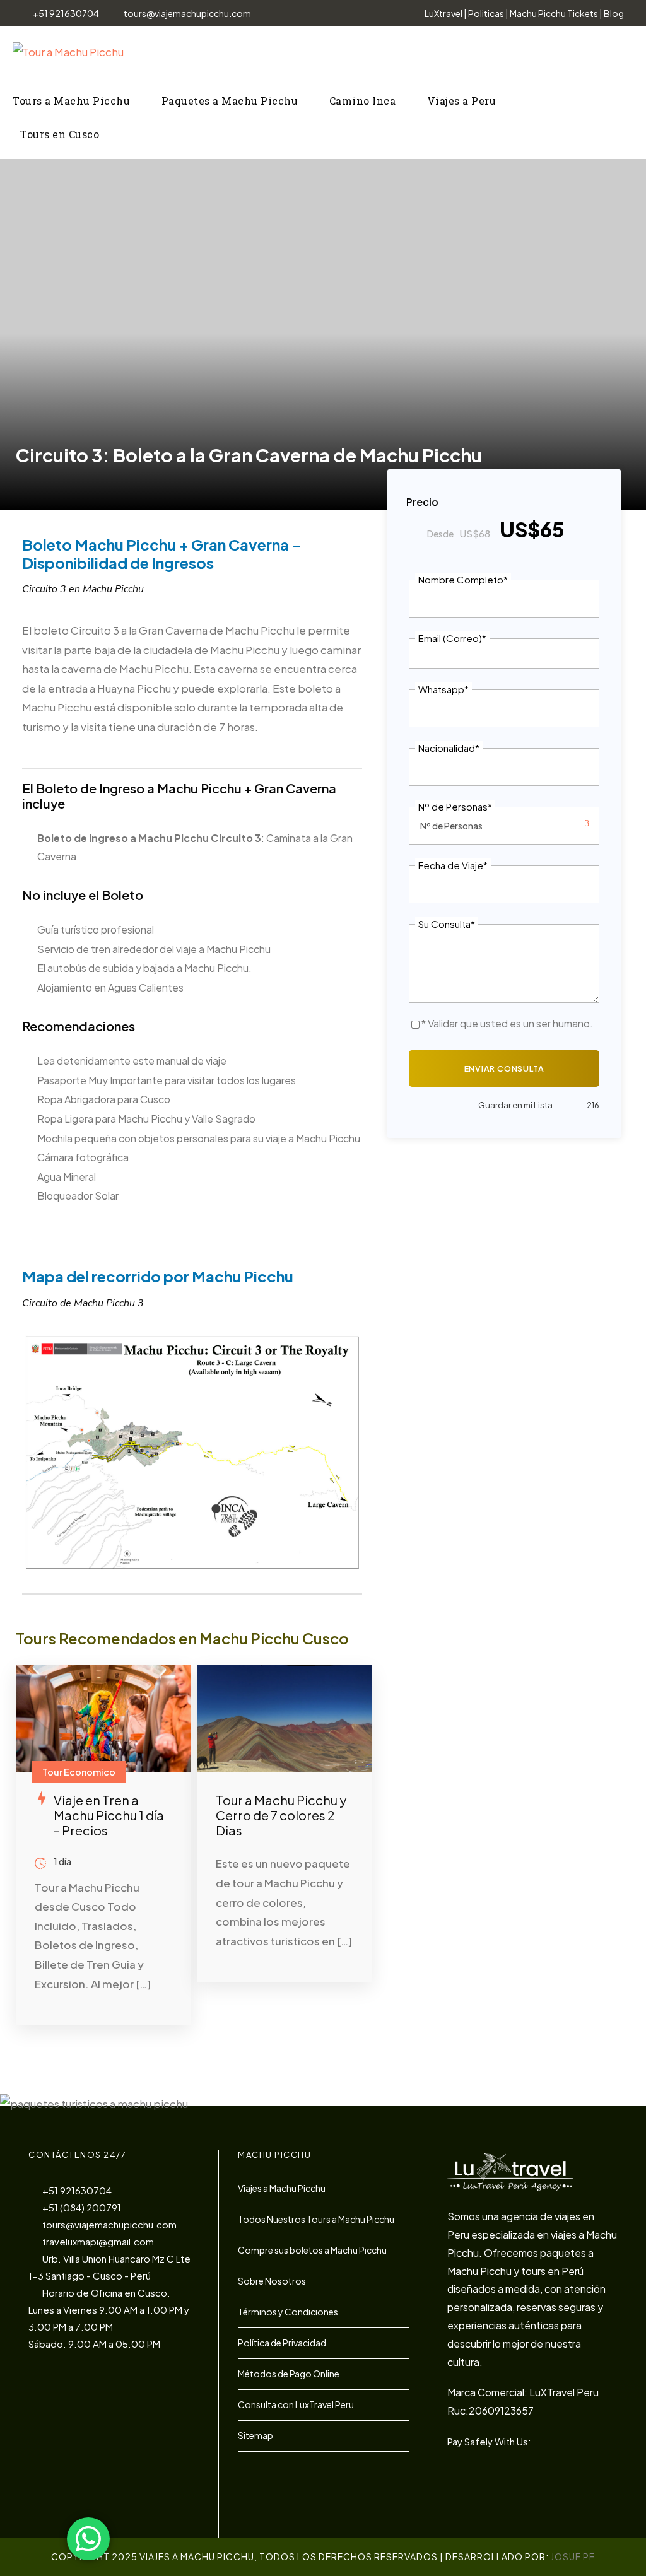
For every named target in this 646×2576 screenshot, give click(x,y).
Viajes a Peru (462, 101)
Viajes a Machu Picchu (282, 2188)
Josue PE (573, 2556)
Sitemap (255, 2435)
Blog (614, 13)
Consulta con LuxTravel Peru (296, 2404)
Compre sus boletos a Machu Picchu (312, 2250)
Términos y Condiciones (288, 2312)
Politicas (486, 13)
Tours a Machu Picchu (71, 101)
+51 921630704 (66, 13)
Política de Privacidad (282, 2343)
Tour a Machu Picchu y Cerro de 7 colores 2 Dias (281, 1815)
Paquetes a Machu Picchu (230, 101)
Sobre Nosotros (272, 2281)
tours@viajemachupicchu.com (187, 13)
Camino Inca (363, 101)
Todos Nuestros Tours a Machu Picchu (316, 2219)
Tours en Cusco (60, 134)
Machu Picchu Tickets (554, 13)
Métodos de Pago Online (289, 2374)
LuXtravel (443, 13)
